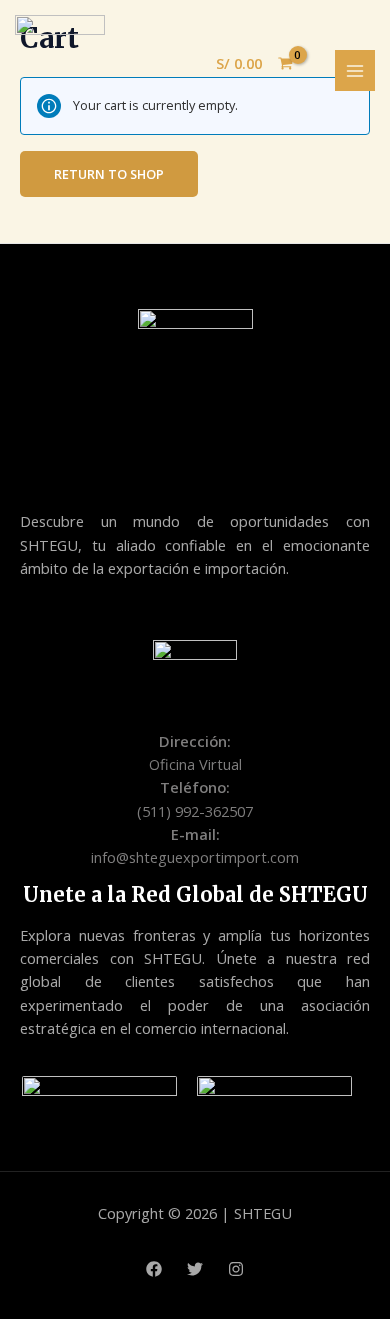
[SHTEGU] (60, 68)
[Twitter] (195, 1269)
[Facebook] (154, 1269)
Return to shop (109, 174)
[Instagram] (236, 1269)
